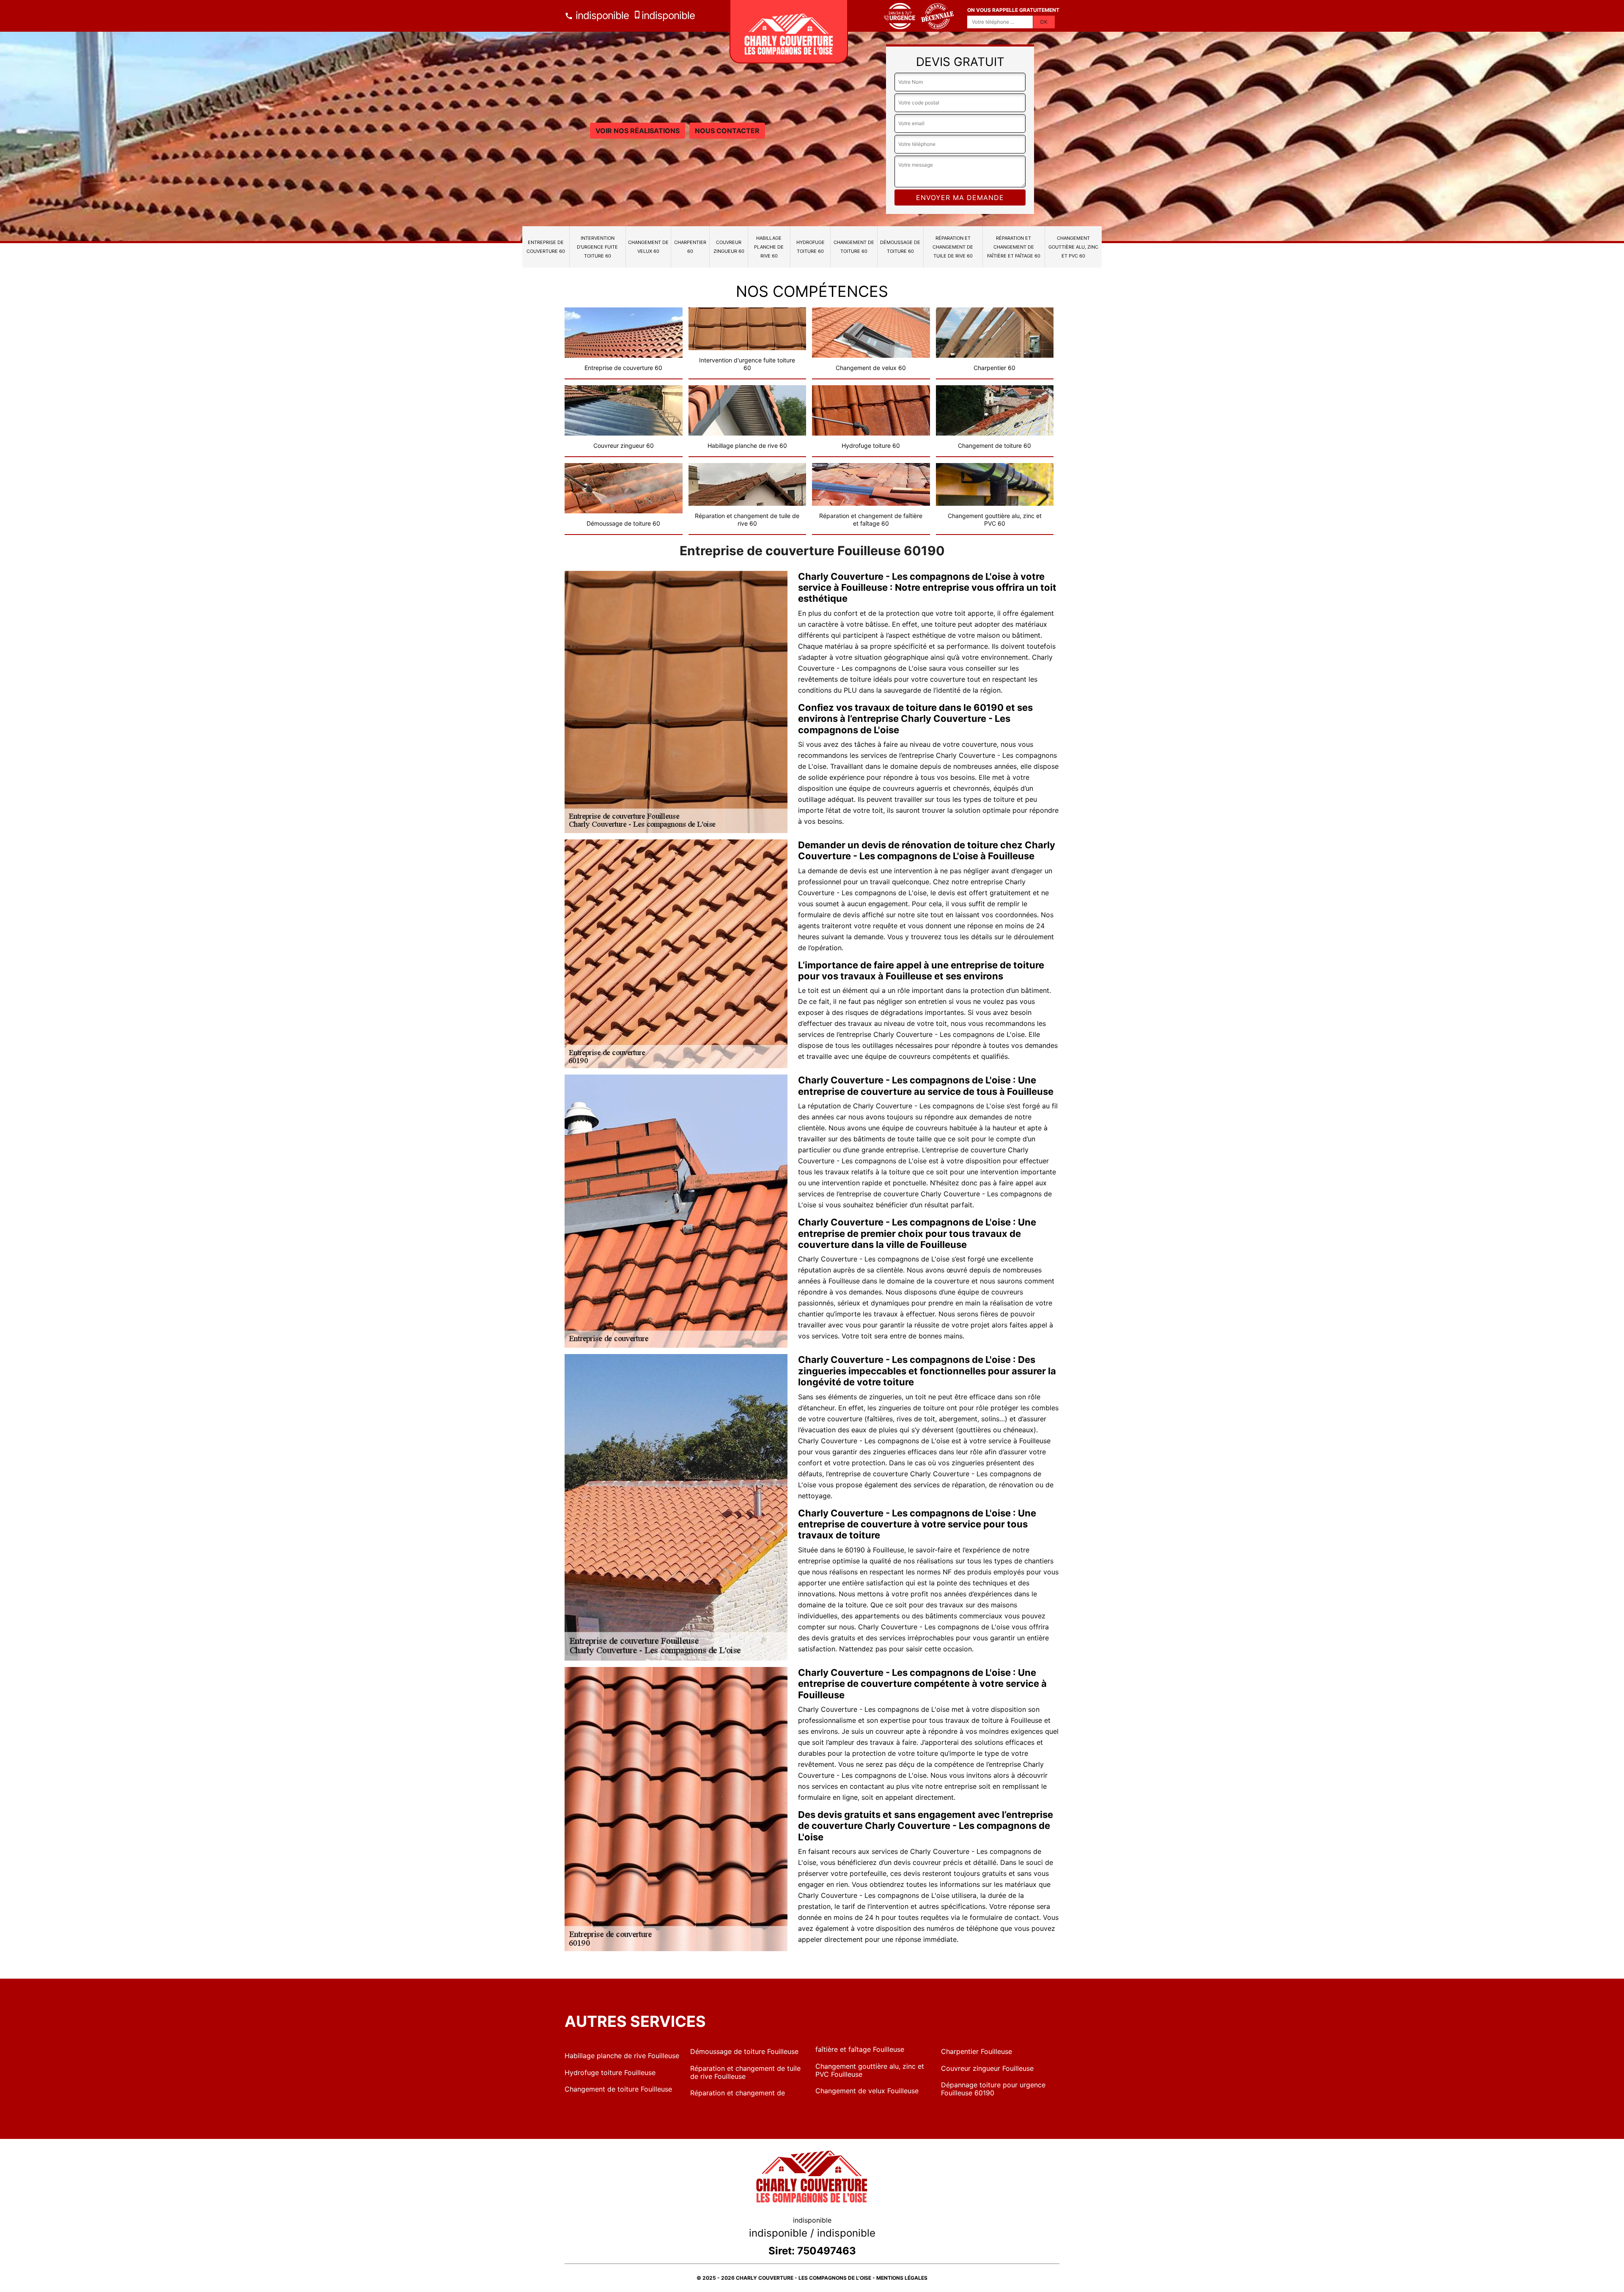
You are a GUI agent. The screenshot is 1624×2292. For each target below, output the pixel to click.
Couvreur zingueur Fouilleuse (987, 2068)
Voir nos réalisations (638, 131)
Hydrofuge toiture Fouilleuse (610, 2073)
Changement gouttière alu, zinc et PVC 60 (1073, 247)
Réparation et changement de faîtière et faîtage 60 (1014, 247)
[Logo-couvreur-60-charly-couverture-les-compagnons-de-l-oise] (789, 32)
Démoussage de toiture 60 (900, 247)
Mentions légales (902, 2278)
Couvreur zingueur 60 (729, 247)
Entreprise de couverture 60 (546, 247)
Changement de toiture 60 (854, 247)
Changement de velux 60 (648, 247)
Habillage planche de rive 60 (769, 247)
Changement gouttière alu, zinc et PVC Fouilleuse (870, 2070)
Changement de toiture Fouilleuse (618, 2089)
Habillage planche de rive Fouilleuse (622, 2056)
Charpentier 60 (690, 247)
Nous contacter (727, 131)
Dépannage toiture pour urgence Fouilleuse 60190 (993, 2089)
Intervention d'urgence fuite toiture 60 (597, 247)
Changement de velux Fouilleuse (867, 2091)
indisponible (601, 15)
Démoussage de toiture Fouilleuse (744, 2051)
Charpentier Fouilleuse (977, 2051)
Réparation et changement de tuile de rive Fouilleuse (745, 2072)
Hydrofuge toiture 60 (811, 247)
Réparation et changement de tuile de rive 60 (953, 247)
